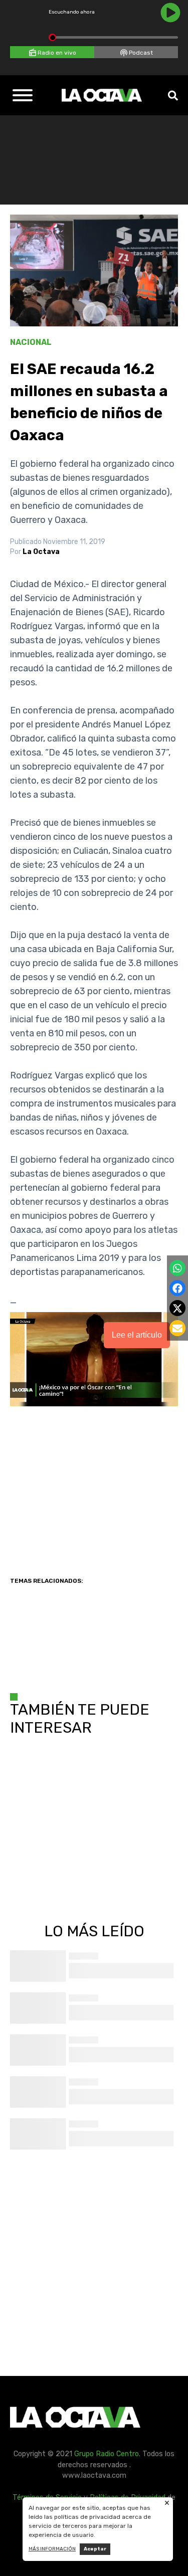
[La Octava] (102, 95)
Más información (52, 2549)
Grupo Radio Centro (107, 2454)
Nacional (31, 342)
